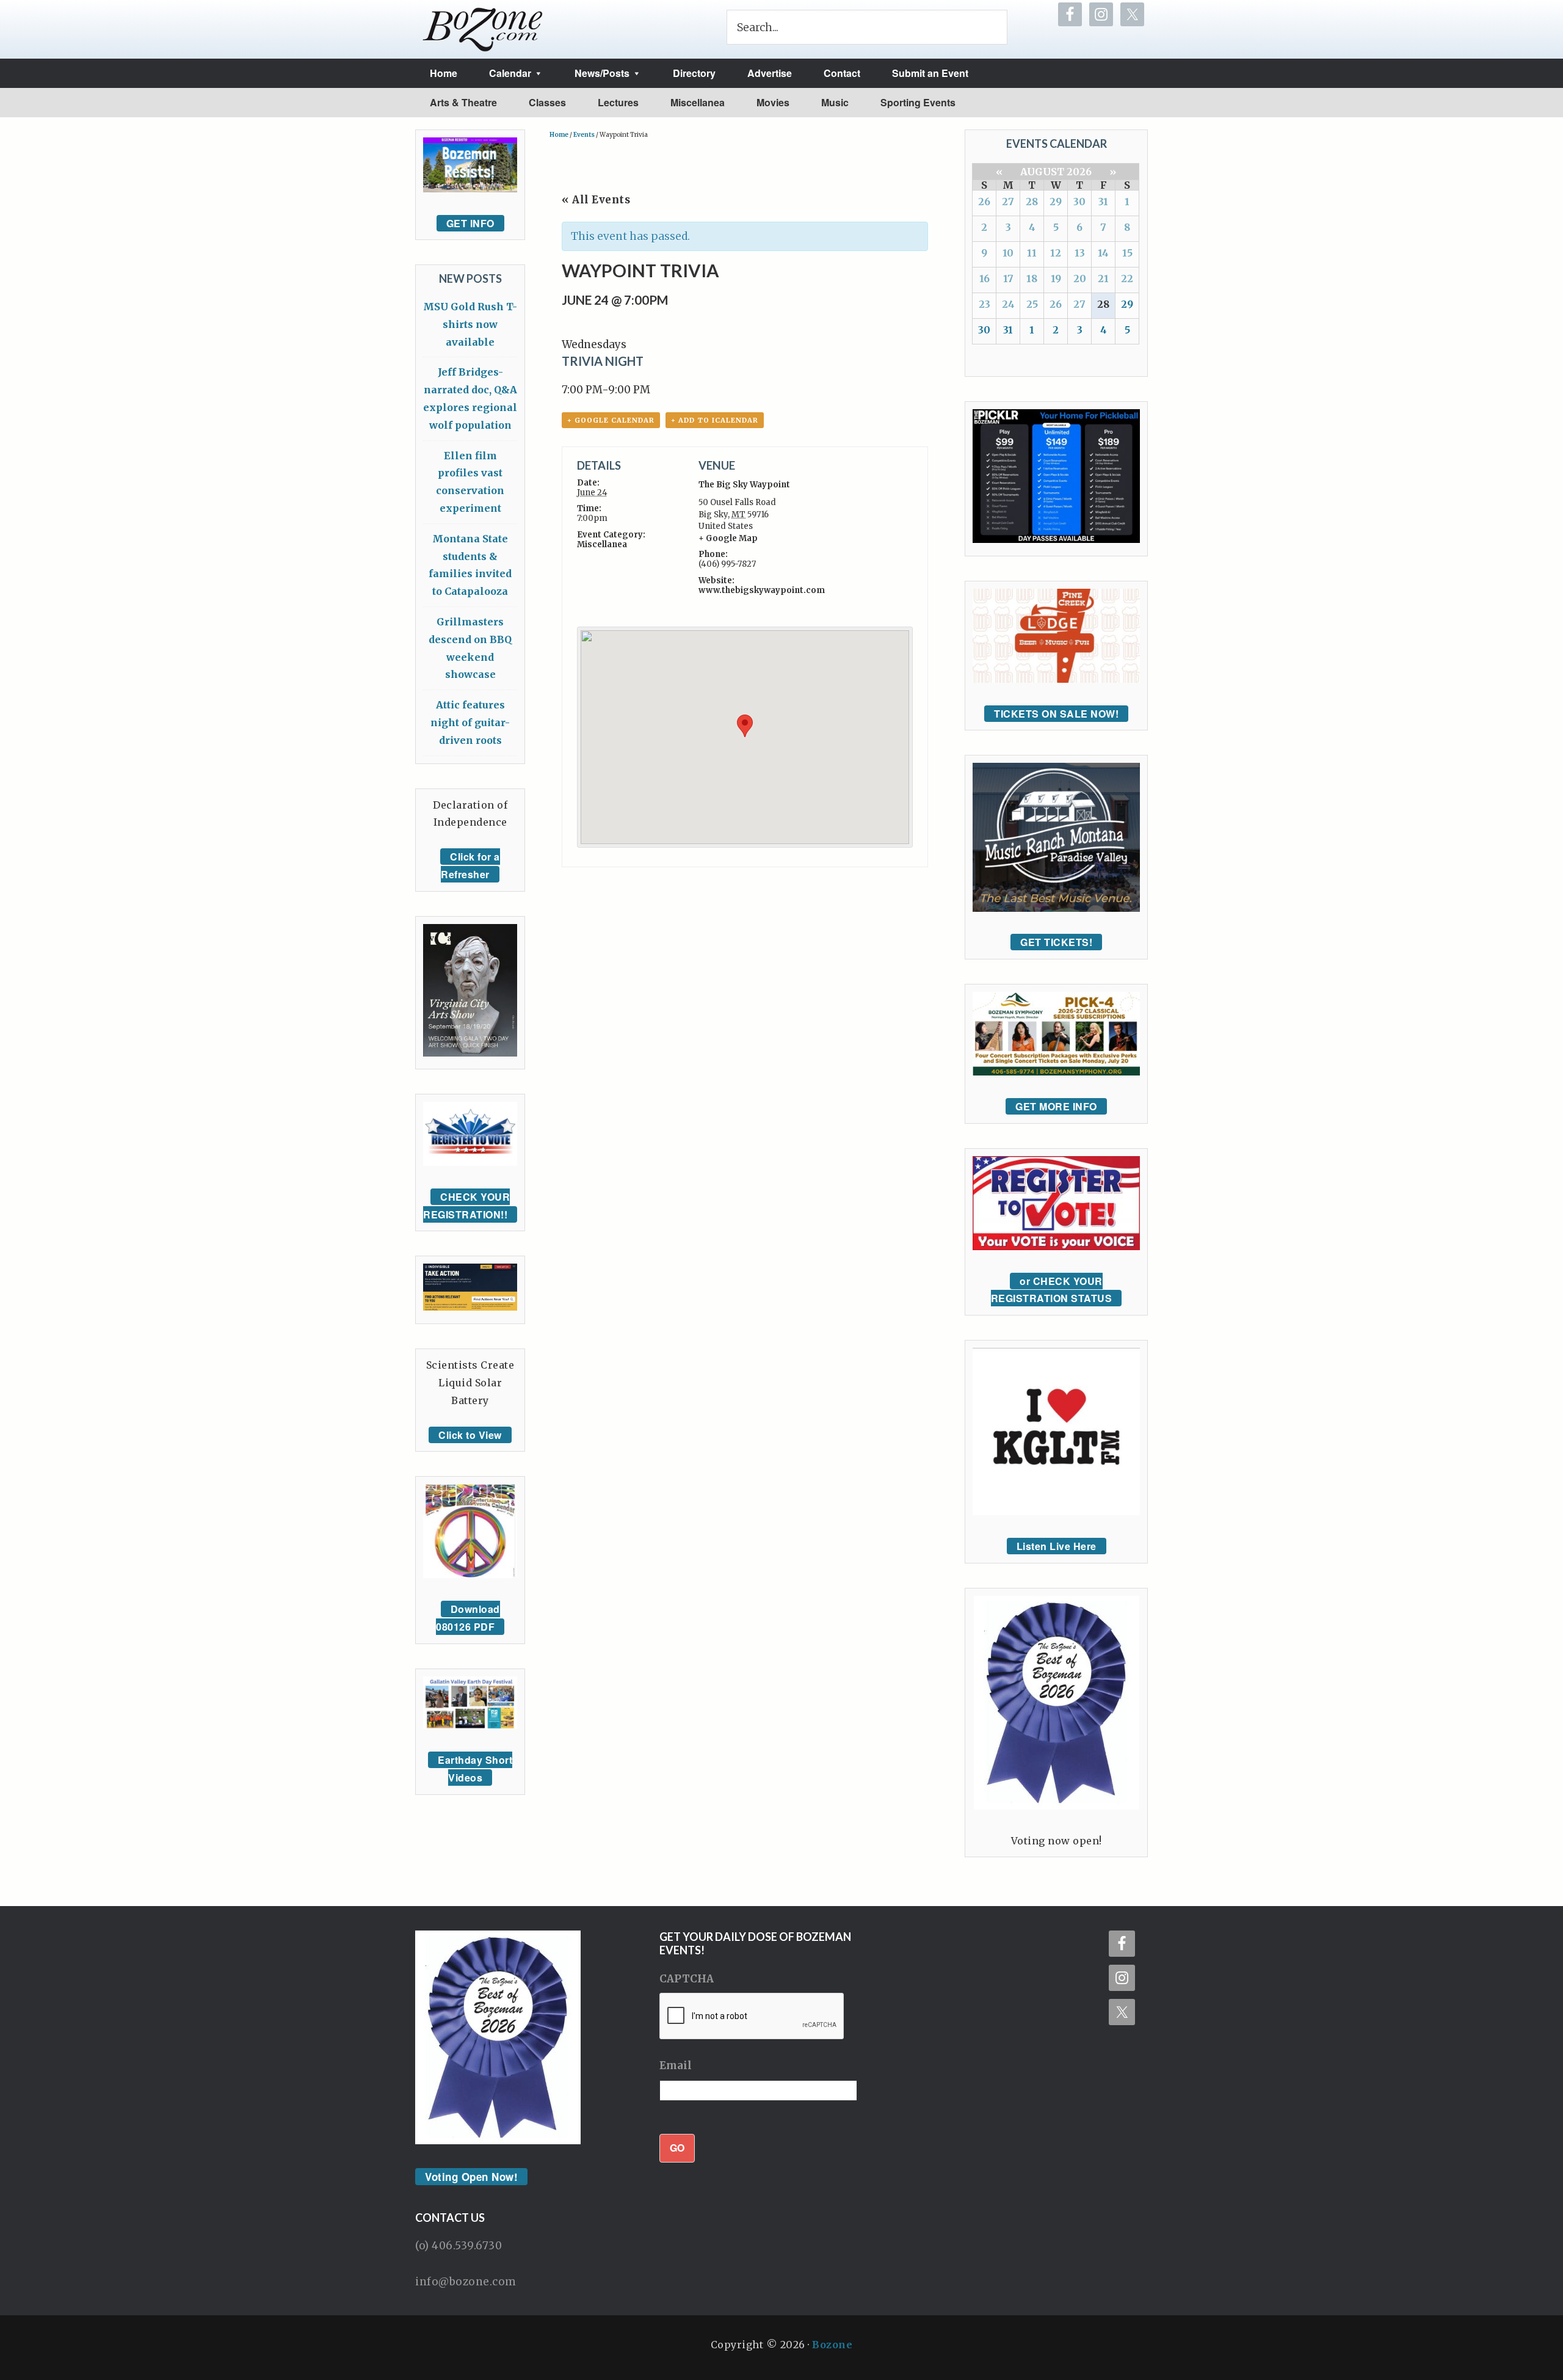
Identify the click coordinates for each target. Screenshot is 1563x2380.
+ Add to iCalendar (715, 420)
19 (1056, 278)
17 (1008, 278)
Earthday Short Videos (475, 1769)
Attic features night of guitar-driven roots (470, 722)
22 (1127, 278)
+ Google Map (728, 538)
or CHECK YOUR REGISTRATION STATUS (1052, 1290)
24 (1008, 304)
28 (1032, 202)
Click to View (470, 1435)
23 (985, 304)
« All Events (596, 200)
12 (1056, 253)
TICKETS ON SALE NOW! (1056, 714)
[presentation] (752, 2017)
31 (1103, 202)
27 (1008, 202)
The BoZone (483, 29)
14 (1103, 253)
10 (1008, 253)
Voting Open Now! (471, 2177)
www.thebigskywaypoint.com (762, 590)
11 (1032, 253)
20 (1080, 278)
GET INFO (470, 223)
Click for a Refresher (470, 865)
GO (677, 2148)
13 (1080, 253)
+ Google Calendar (611, 420)
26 (984, 202)
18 (1032, 278)
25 (1032, 304)
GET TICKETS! (1056, 942)
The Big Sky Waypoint (744, 485)
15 (1127, 253)
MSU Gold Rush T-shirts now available (470, 324)
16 (985, 278)
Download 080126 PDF (468, 1618)
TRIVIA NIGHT (603, 361)
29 (1056, 202)
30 (1079, 202)
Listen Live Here (1057, 1546)
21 (1103, 278)
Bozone (832, 2345)
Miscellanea (602, 544)
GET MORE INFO (1056, 1106)
